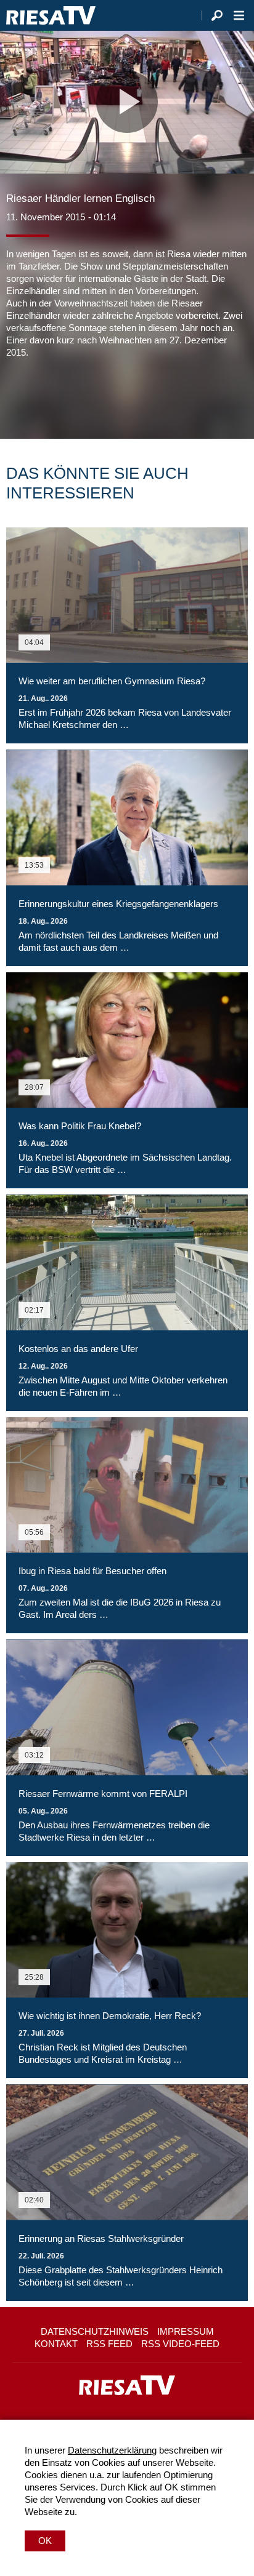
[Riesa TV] (51, 15)
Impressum (186, 2331)
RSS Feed (109, 2344)
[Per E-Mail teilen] (95, 396)
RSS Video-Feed (180, 2344)
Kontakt (56, 2344)
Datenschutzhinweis (95, 2331)
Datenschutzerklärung (112, 2450)
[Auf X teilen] (43, 396)
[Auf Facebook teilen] (18, 396)
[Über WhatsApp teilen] (70, 396)
